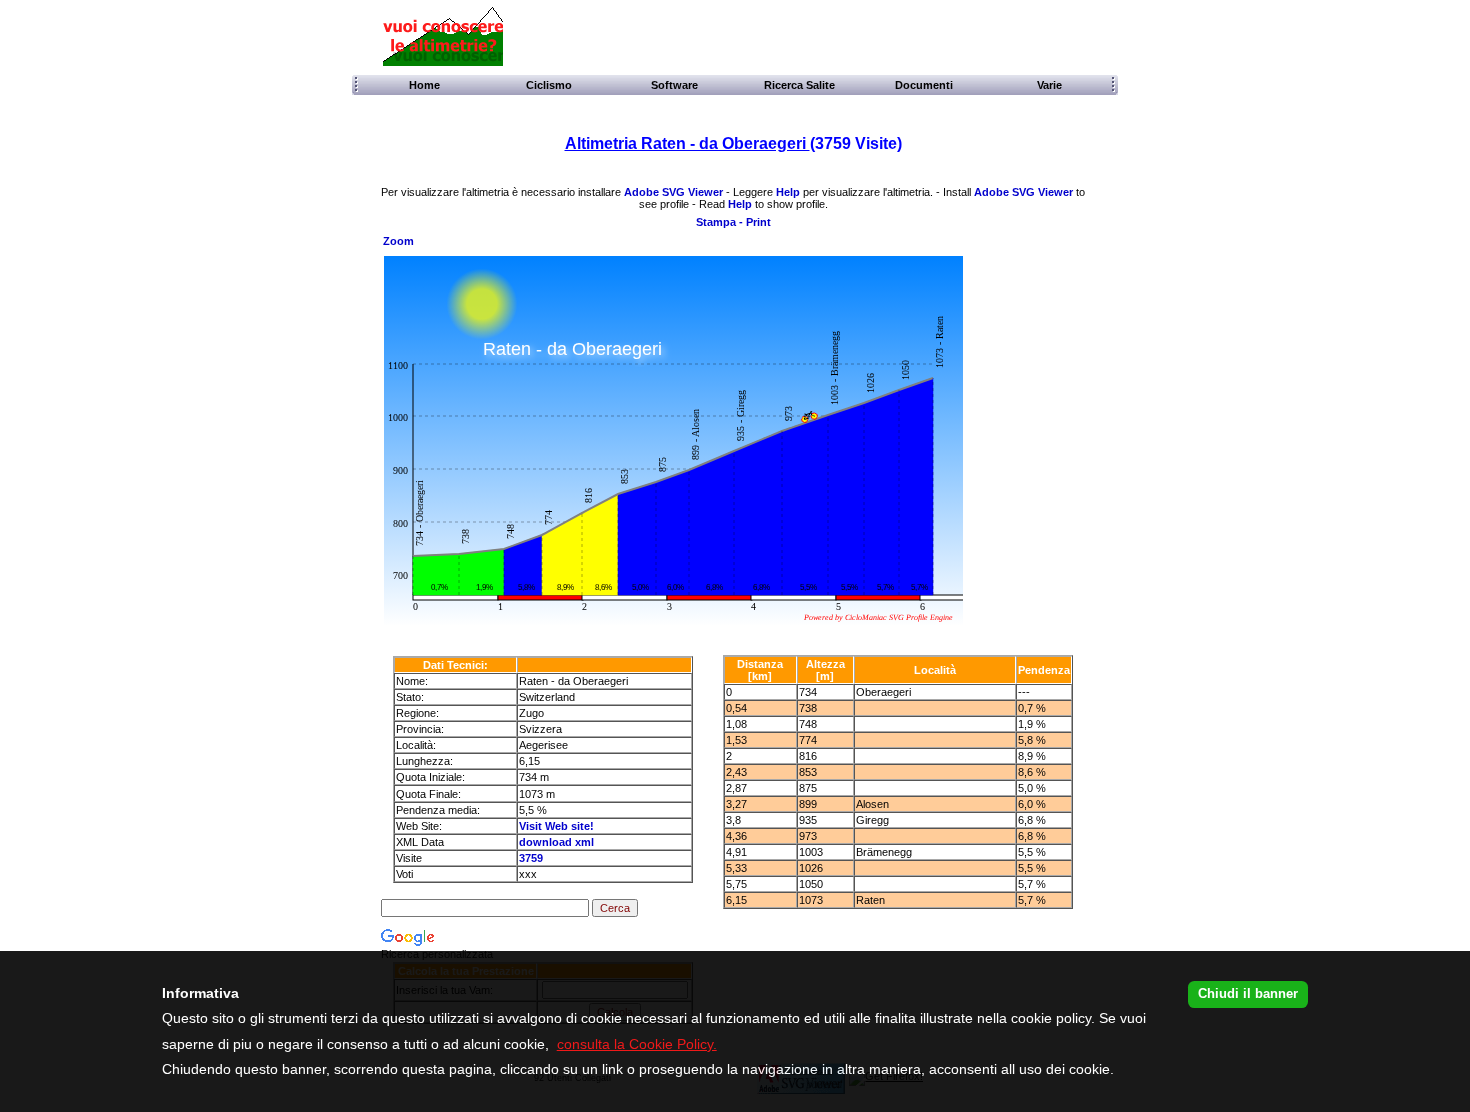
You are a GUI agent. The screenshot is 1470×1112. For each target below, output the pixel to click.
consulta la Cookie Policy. (637, 1044)
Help (788, 192)
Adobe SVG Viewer (673, 192)
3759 (531, 858)
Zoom (398, 241)
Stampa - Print (733, 222)
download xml (556, 842)
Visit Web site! (556, 826)
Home (423, 85)
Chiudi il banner (1248, 994)
